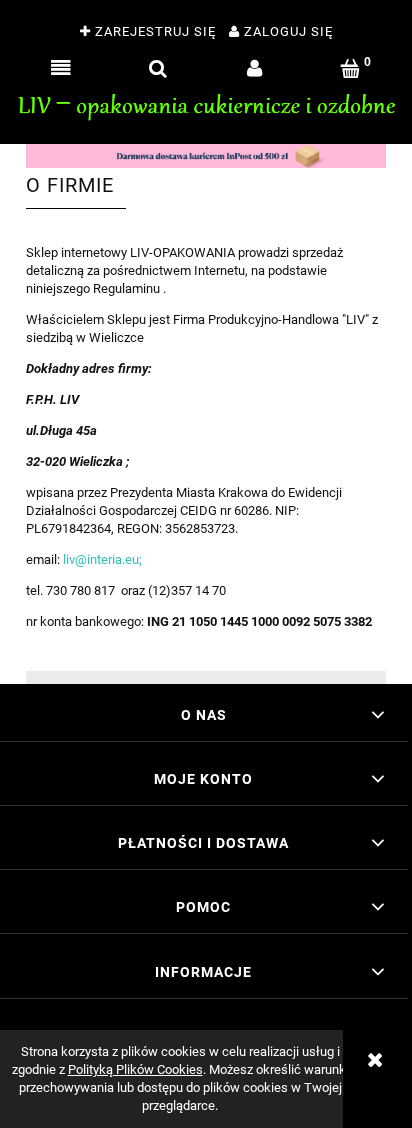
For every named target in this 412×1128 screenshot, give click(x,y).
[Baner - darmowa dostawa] (206, 154)
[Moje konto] (254, 69)
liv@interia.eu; (102, 559)
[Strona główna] (206, 103)
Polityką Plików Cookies (135, 1069)
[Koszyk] (351, 69)
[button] (61, 69)
